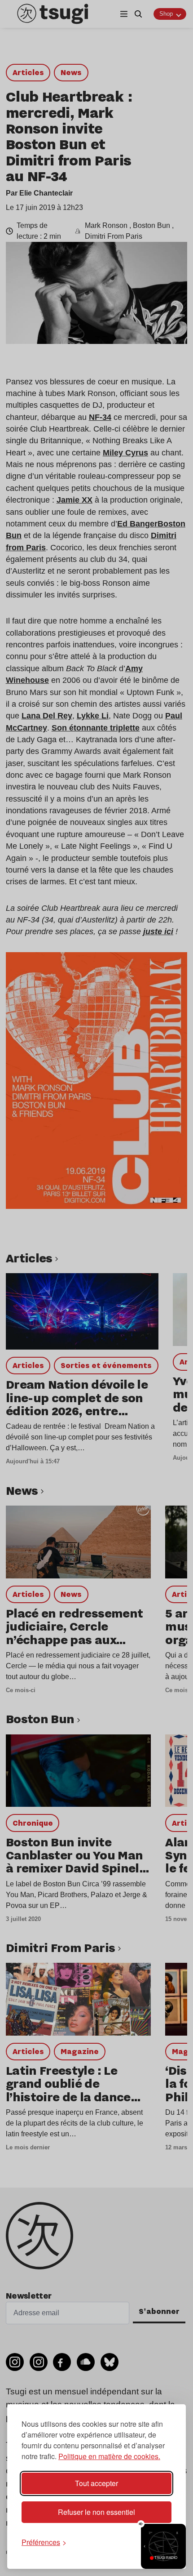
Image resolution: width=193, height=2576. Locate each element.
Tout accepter (96, 2483)
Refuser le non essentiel (96, 2512)
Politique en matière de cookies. (109, 2456)
